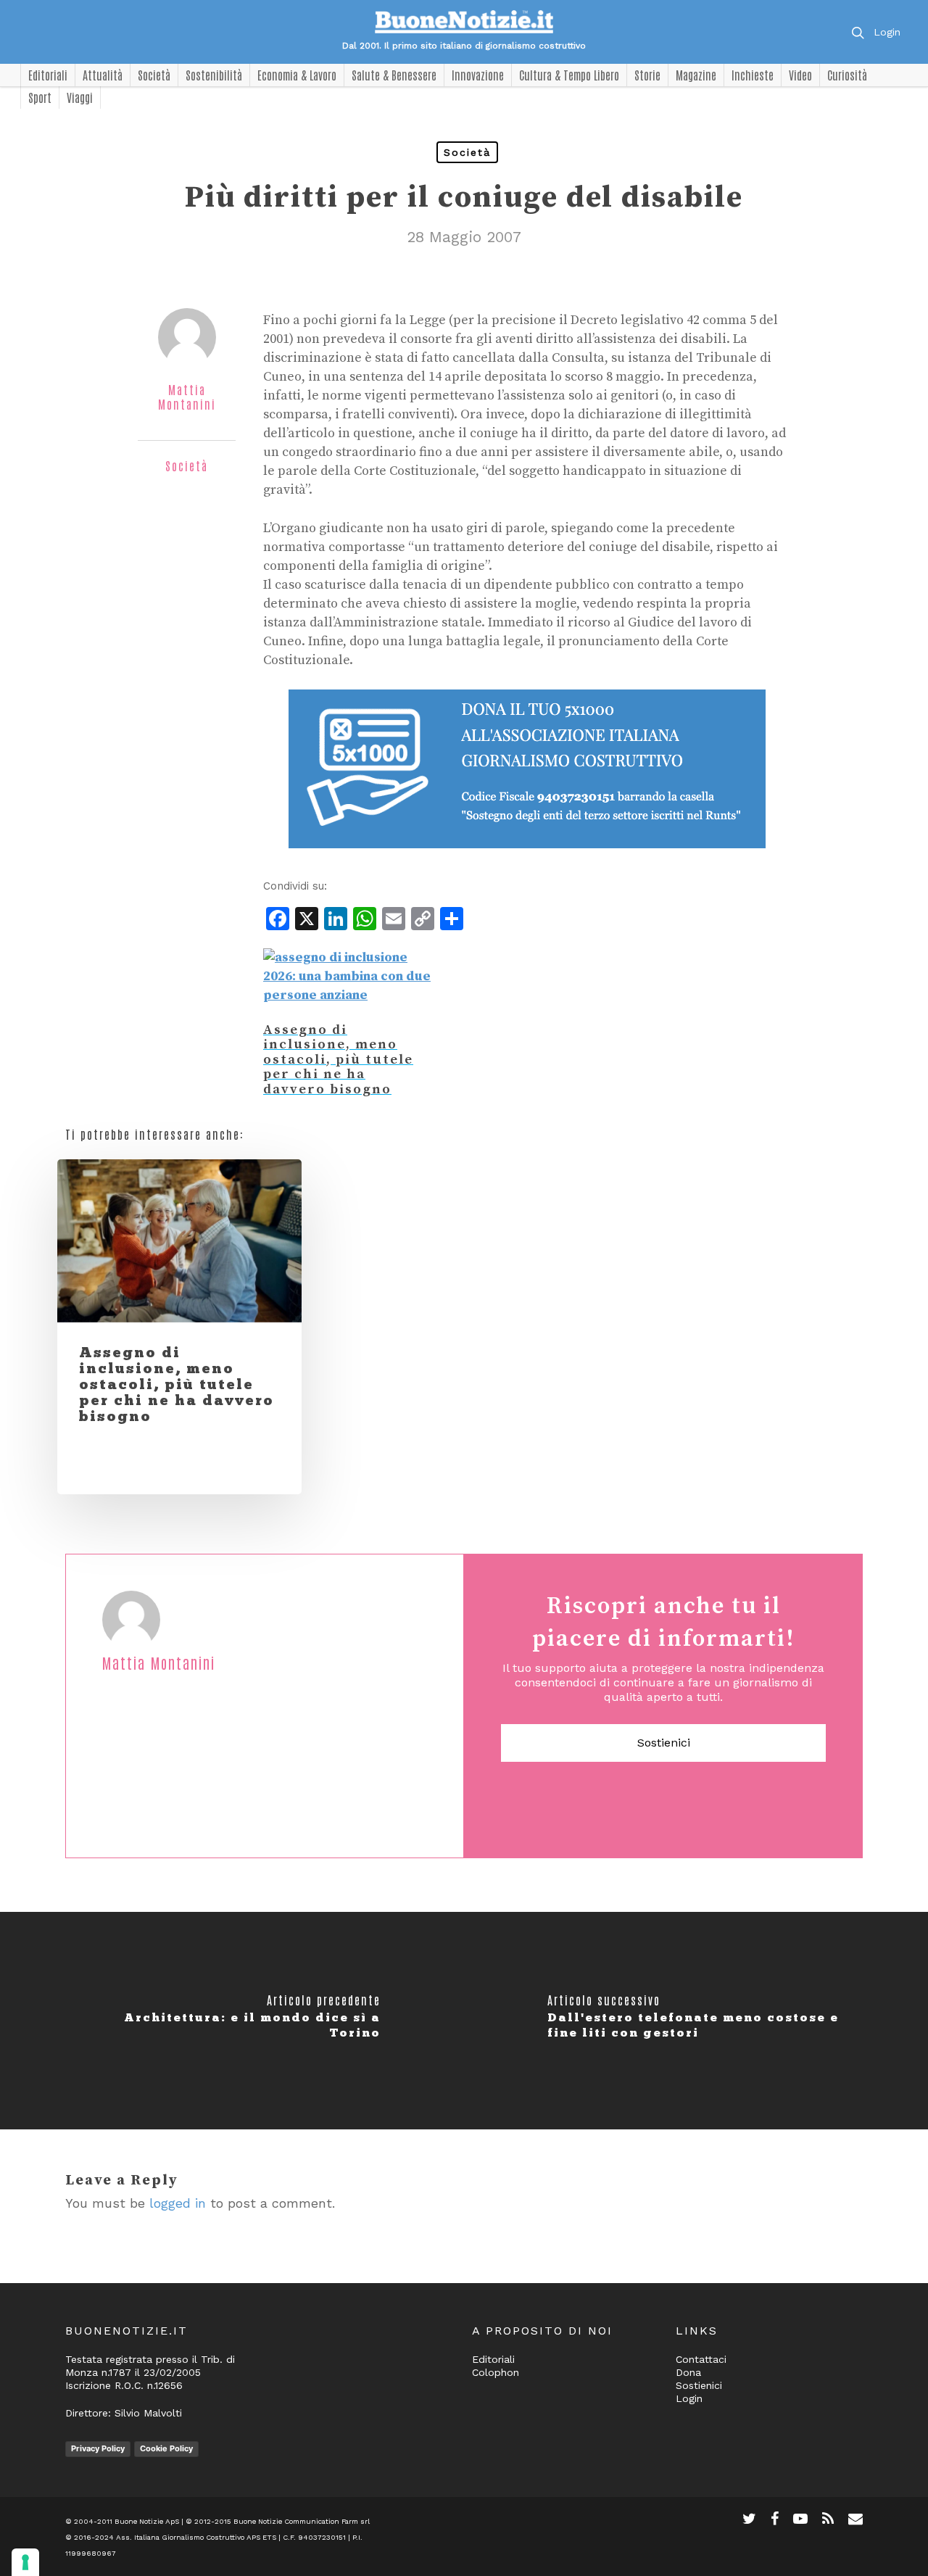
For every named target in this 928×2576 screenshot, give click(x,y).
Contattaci (701, 2359)
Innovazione (478, 75)
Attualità (103, 75)
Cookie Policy (166, 2448)
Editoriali (48, 75)
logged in (178, 2203)
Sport (40, 97)
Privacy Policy (98, 2448)
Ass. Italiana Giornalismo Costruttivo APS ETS (196, 2537)
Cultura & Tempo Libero (569, 75)
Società (154, 75)
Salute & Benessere (394, 75)
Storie (647, 75)
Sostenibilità (214, 75)
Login (887, 32)
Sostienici (664, 1743)
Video (800, 75)
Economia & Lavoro (297, 75)
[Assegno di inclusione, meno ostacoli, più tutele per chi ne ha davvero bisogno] (348, 995)
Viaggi (80, 97)
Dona (688, 2372)
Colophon (496, 2372)
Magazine (696, 75)
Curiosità (847, 75)
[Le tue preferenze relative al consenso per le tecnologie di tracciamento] (25, 2562)
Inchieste (753, 75)
